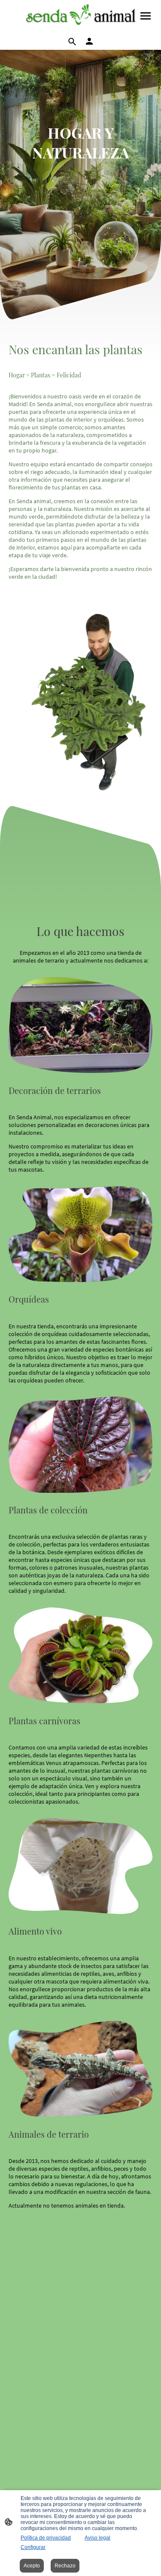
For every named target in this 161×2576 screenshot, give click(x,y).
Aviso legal (97, 2538)
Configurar (33, 2547)
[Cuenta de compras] (89, 41)
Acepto (32, 2566)
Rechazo (65, 2566)
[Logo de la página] (81, 16)
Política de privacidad (46, 2538)
